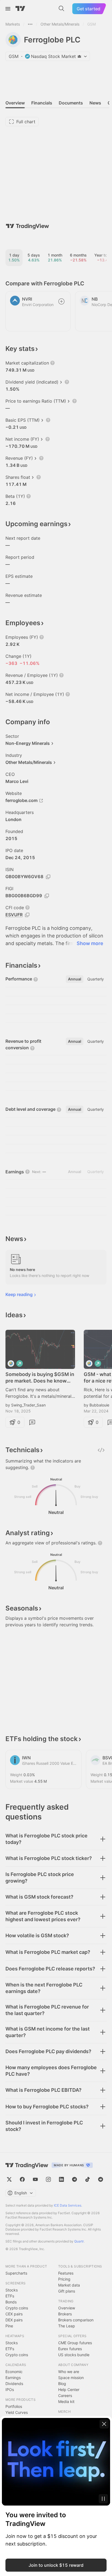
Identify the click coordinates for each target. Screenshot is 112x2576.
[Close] (104, 2424)
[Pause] (103, 2499)
